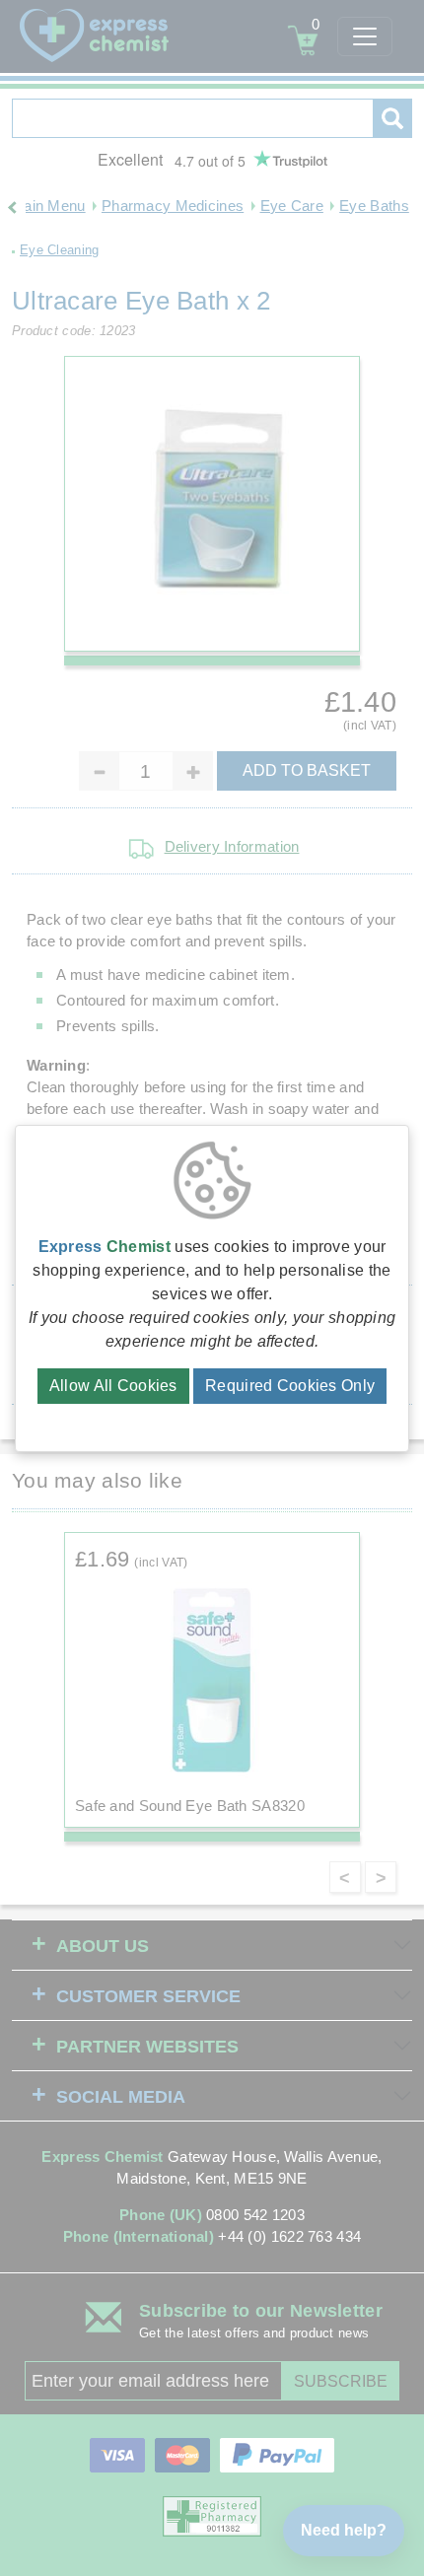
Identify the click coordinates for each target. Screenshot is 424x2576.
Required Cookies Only (290, 1386)
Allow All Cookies (113, 1386)
